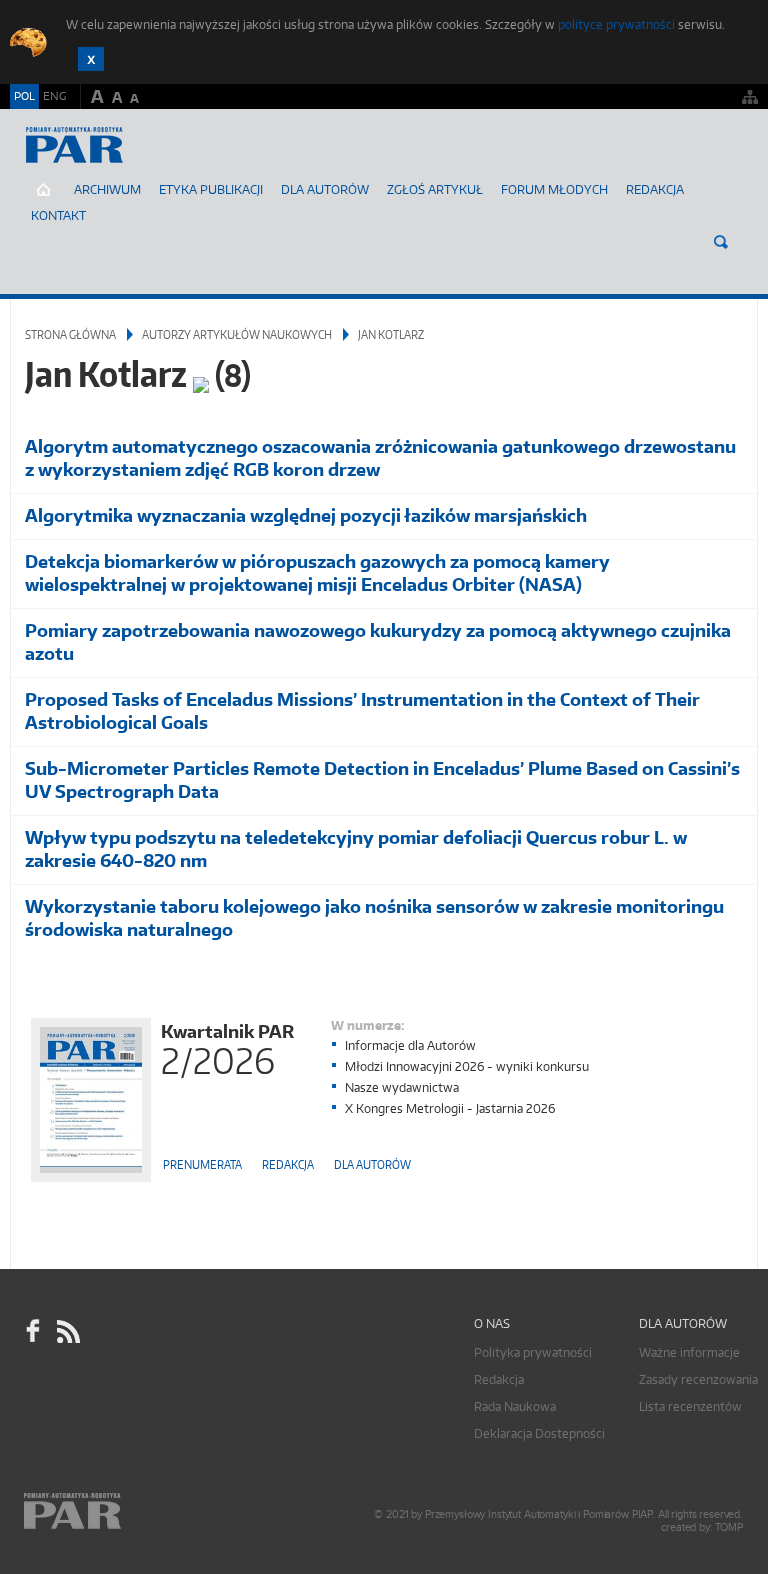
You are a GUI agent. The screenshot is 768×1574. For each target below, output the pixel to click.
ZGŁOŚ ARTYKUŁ (435, 189)
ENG (54, 96)
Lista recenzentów (690, 1406)
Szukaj (721, 242)
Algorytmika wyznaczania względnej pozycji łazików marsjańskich (306, 515)
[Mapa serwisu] (750, 96)
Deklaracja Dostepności (539, 1433)
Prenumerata (202, 1164)
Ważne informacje (689, 1352)
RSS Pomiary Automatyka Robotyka (67, 1332)
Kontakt (58, 215)
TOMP (729, 1527)
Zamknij (91, 59)
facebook (33, 1332)
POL (24, 96)
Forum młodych (554, 189)
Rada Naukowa (515, 1406)
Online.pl (130, 1511)
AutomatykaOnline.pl (128, 165)
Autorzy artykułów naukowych (237, 334)
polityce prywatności (616, 24)
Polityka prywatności (533, 1352)
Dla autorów (325, 189)
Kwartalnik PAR (227, 1047)
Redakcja (655, 189)
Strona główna (70, 334)
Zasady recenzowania (698, 1379)
